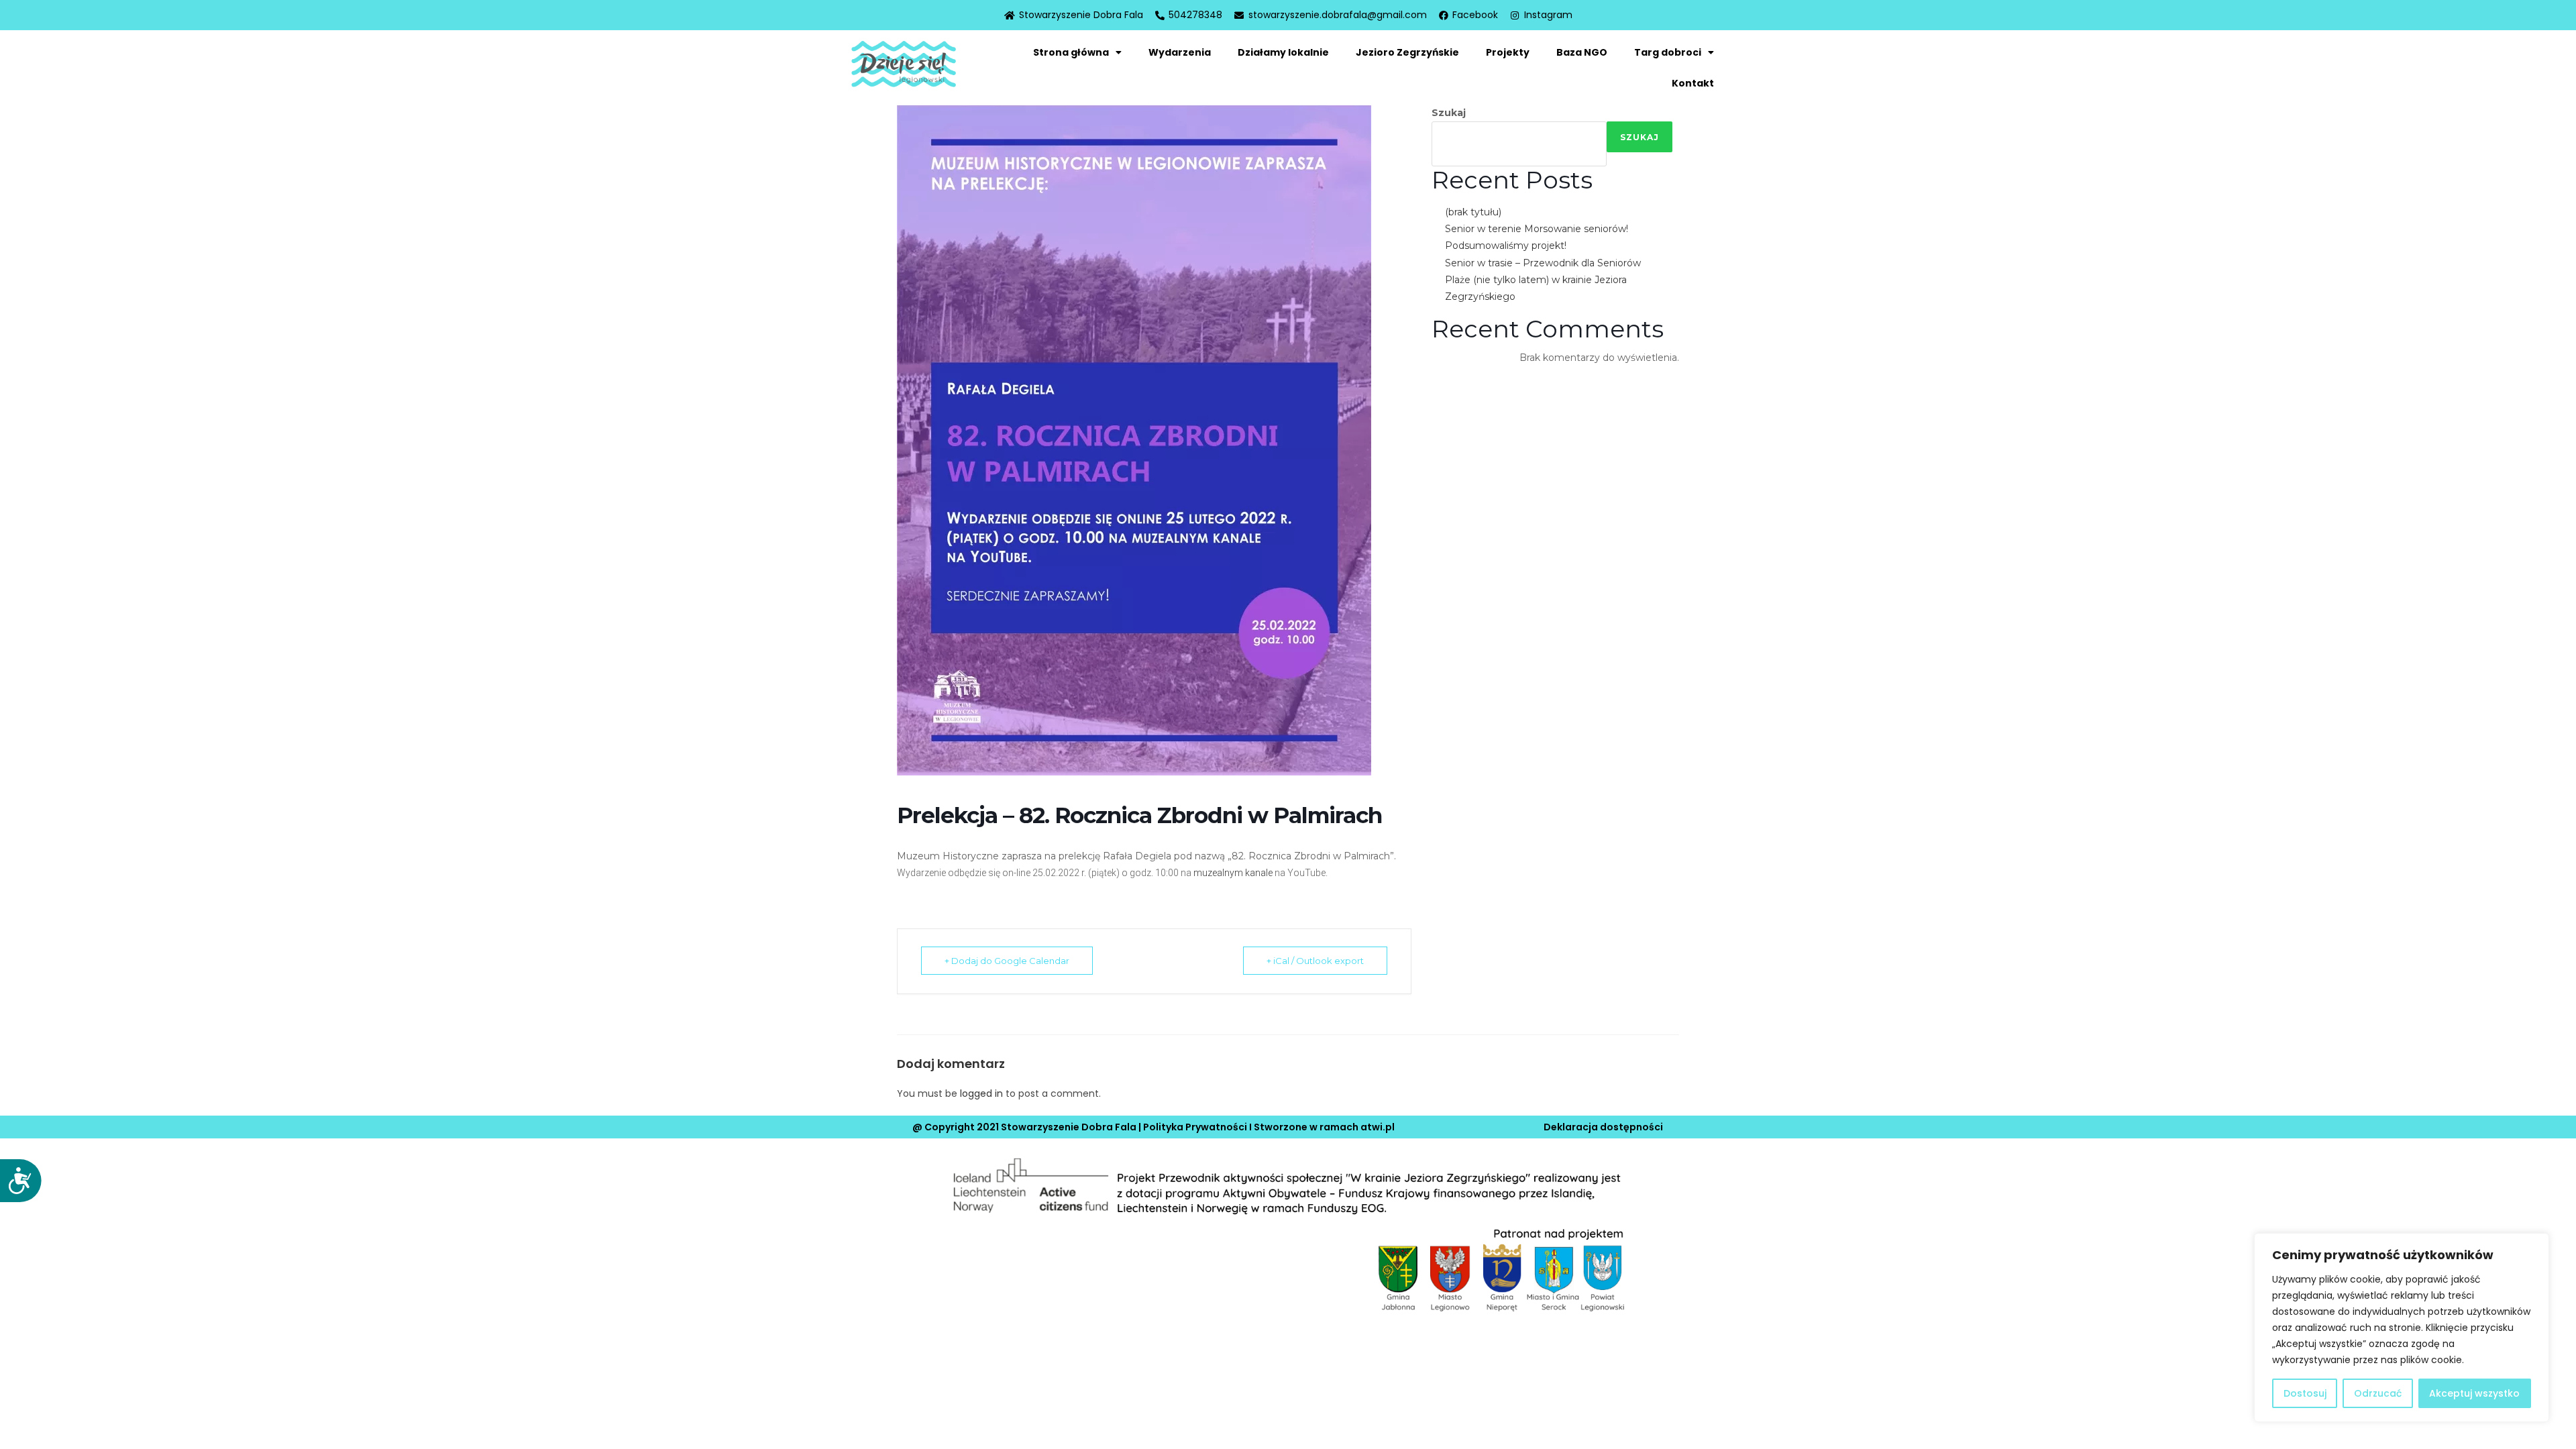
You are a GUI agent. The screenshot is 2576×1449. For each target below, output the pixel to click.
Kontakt (1693, 83)
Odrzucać (2378, 1393)
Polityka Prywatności (1195, 1127)
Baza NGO (1582, 52)
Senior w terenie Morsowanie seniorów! (1537, 229)
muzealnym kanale (1233, 873)
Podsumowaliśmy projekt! (1506, 246)
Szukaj (1449, 113)
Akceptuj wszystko (2474, 1393)
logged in (981, 1093)
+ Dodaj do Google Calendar (1007, 961)
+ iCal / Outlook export (1315, 961)
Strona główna (1071, 52)
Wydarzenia (1180, 52)
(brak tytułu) (1473, 212)
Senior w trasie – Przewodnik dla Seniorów (1543, 263)
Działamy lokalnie (1283, 52)
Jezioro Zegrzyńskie (1407, 52)
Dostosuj (2305, 1393)
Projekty (1508, 52)
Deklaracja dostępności (1603, 1127)
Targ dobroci (1668, 52)
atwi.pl (1378, 1127)
